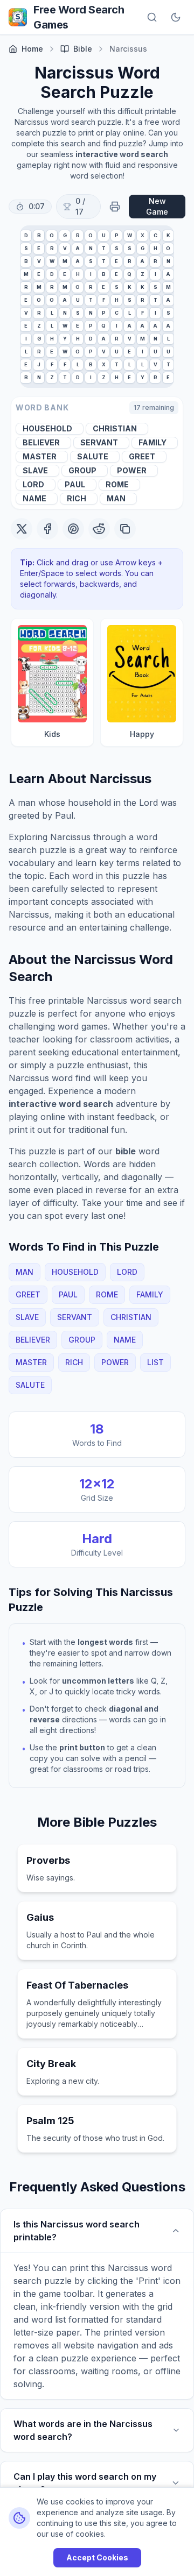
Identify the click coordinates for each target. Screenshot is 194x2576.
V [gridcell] (65, 248)
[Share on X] (22, 529)
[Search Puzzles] (152, 17)
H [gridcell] (155, 248)
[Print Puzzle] (115, 207)
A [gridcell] (78, 248)
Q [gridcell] (129, 274)
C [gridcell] (155, 235)
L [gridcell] (52, 313)
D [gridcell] (26, 235)
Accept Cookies (97, 2557)
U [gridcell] (104, 235)
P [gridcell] (117, 235)
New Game (157, 206)
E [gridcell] (39, 248)
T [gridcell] (104, 248)
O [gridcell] (52, 235)
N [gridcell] (91, 248)
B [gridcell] (39, 235)
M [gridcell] (65, 261)
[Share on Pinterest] (73, 529)
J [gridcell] (39, 364)
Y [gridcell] (65, 339)
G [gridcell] (65, 235)
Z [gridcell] (143, 274)
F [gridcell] (104, 300)
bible (83, 49)
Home (32, 49)
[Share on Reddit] (99, 529)
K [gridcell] (168, 235)
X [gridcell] (143, 235)
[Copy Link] (125, 529)
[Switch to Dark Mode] (176, 17)
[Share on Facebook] (47, 529)
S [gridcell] (26, 248)
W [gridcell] (130, 235)
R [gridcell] (78, 235)
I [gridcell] (91, 274)
